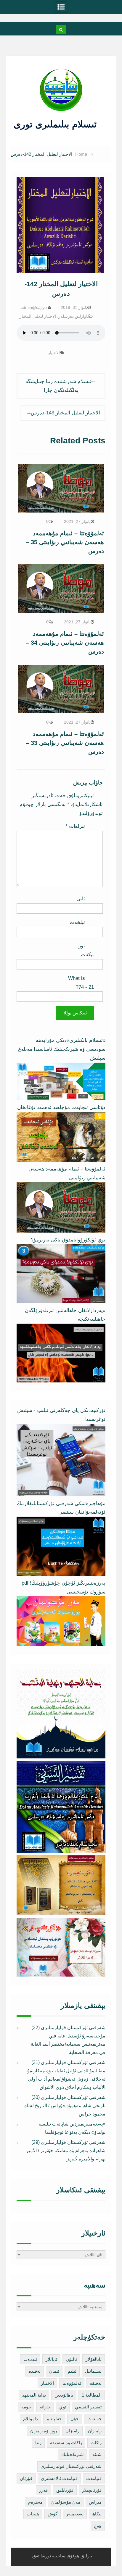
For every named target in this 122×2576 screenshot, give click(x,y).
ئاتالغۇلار (94, 2359)
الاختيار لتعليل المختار (38, 316)
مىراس (95, 2502)
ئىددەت (30, 2359)
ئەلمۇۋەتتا (72, 2383)
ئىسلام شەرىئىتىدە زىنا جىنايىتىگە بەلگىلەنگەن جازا (58, 386)
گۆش (53, 2514)
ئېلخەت (77, 922)
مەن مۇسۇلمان (66, 2502)
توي (63, 2407)
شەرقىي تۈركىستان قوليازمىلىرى (71, 2466)
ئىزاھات (75, 826)
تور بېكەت (86, 950)
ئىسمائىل (93, 2371)
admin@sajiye (34, 307)
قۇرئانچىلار (92, 2490)
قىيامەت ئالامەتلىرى (59, 2478)
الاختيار (54, 353)
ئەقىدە (35, 2371)
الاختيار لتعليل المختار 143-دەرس (65, 413)
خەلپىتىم (54, 2419)
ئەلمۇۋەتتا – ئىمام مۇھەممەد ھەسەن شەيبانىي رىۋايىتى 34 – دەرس (65, 643)
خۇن (75, 2419)
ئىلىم (72, 2371)
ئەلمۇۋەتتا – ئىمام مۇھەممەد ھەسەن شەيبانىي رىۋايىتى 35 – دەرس (65, 542)
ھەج (98, 2526)
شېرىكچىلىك (73, 2454)
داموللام (30, 2419)
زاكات (96, 2443)
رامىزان (72, 2431)
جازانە (45, 2407)
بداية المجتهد (34, 2395)
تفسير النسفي (88, 2407)
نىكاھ (97, 2514)
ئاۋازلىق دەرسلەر (73, 316)
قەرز (43, 2490)
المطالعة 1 (92, 2395)
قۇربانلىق (65, 2490)
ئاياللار (51, 2359)
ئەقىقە (96, 2383)
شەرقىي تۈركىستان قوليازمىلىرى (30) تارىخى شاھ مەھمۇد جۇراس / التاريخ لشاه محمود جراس (65, 2106)
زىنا (38, 2443)
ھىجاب (33, 2514)
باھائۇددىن (64, 2395)
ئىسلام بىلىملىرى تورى (57, 124)
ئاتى (81, 899)
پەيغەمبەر (75, 2514)
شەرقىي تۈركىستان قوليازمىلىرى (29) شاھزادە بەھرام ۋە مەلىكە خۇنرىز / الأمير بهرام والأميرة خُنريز (66, 2151)
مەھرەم (35, 2502)
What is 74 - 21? (81, 983)
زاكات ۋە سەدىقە (66, 2443)
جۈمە (26, 2407)
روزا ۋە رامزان (44, 2431)
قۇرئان (26, 2478)
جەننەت (94, 2419)
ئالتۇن (71, 2359)
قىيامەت (94, 2478)
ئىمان (54, 2371)
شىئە (97, 2454)
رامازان (95, 2431)
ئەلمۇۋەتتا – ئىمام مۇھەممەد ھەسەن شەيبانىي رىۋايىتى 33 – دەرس (65, 743)
